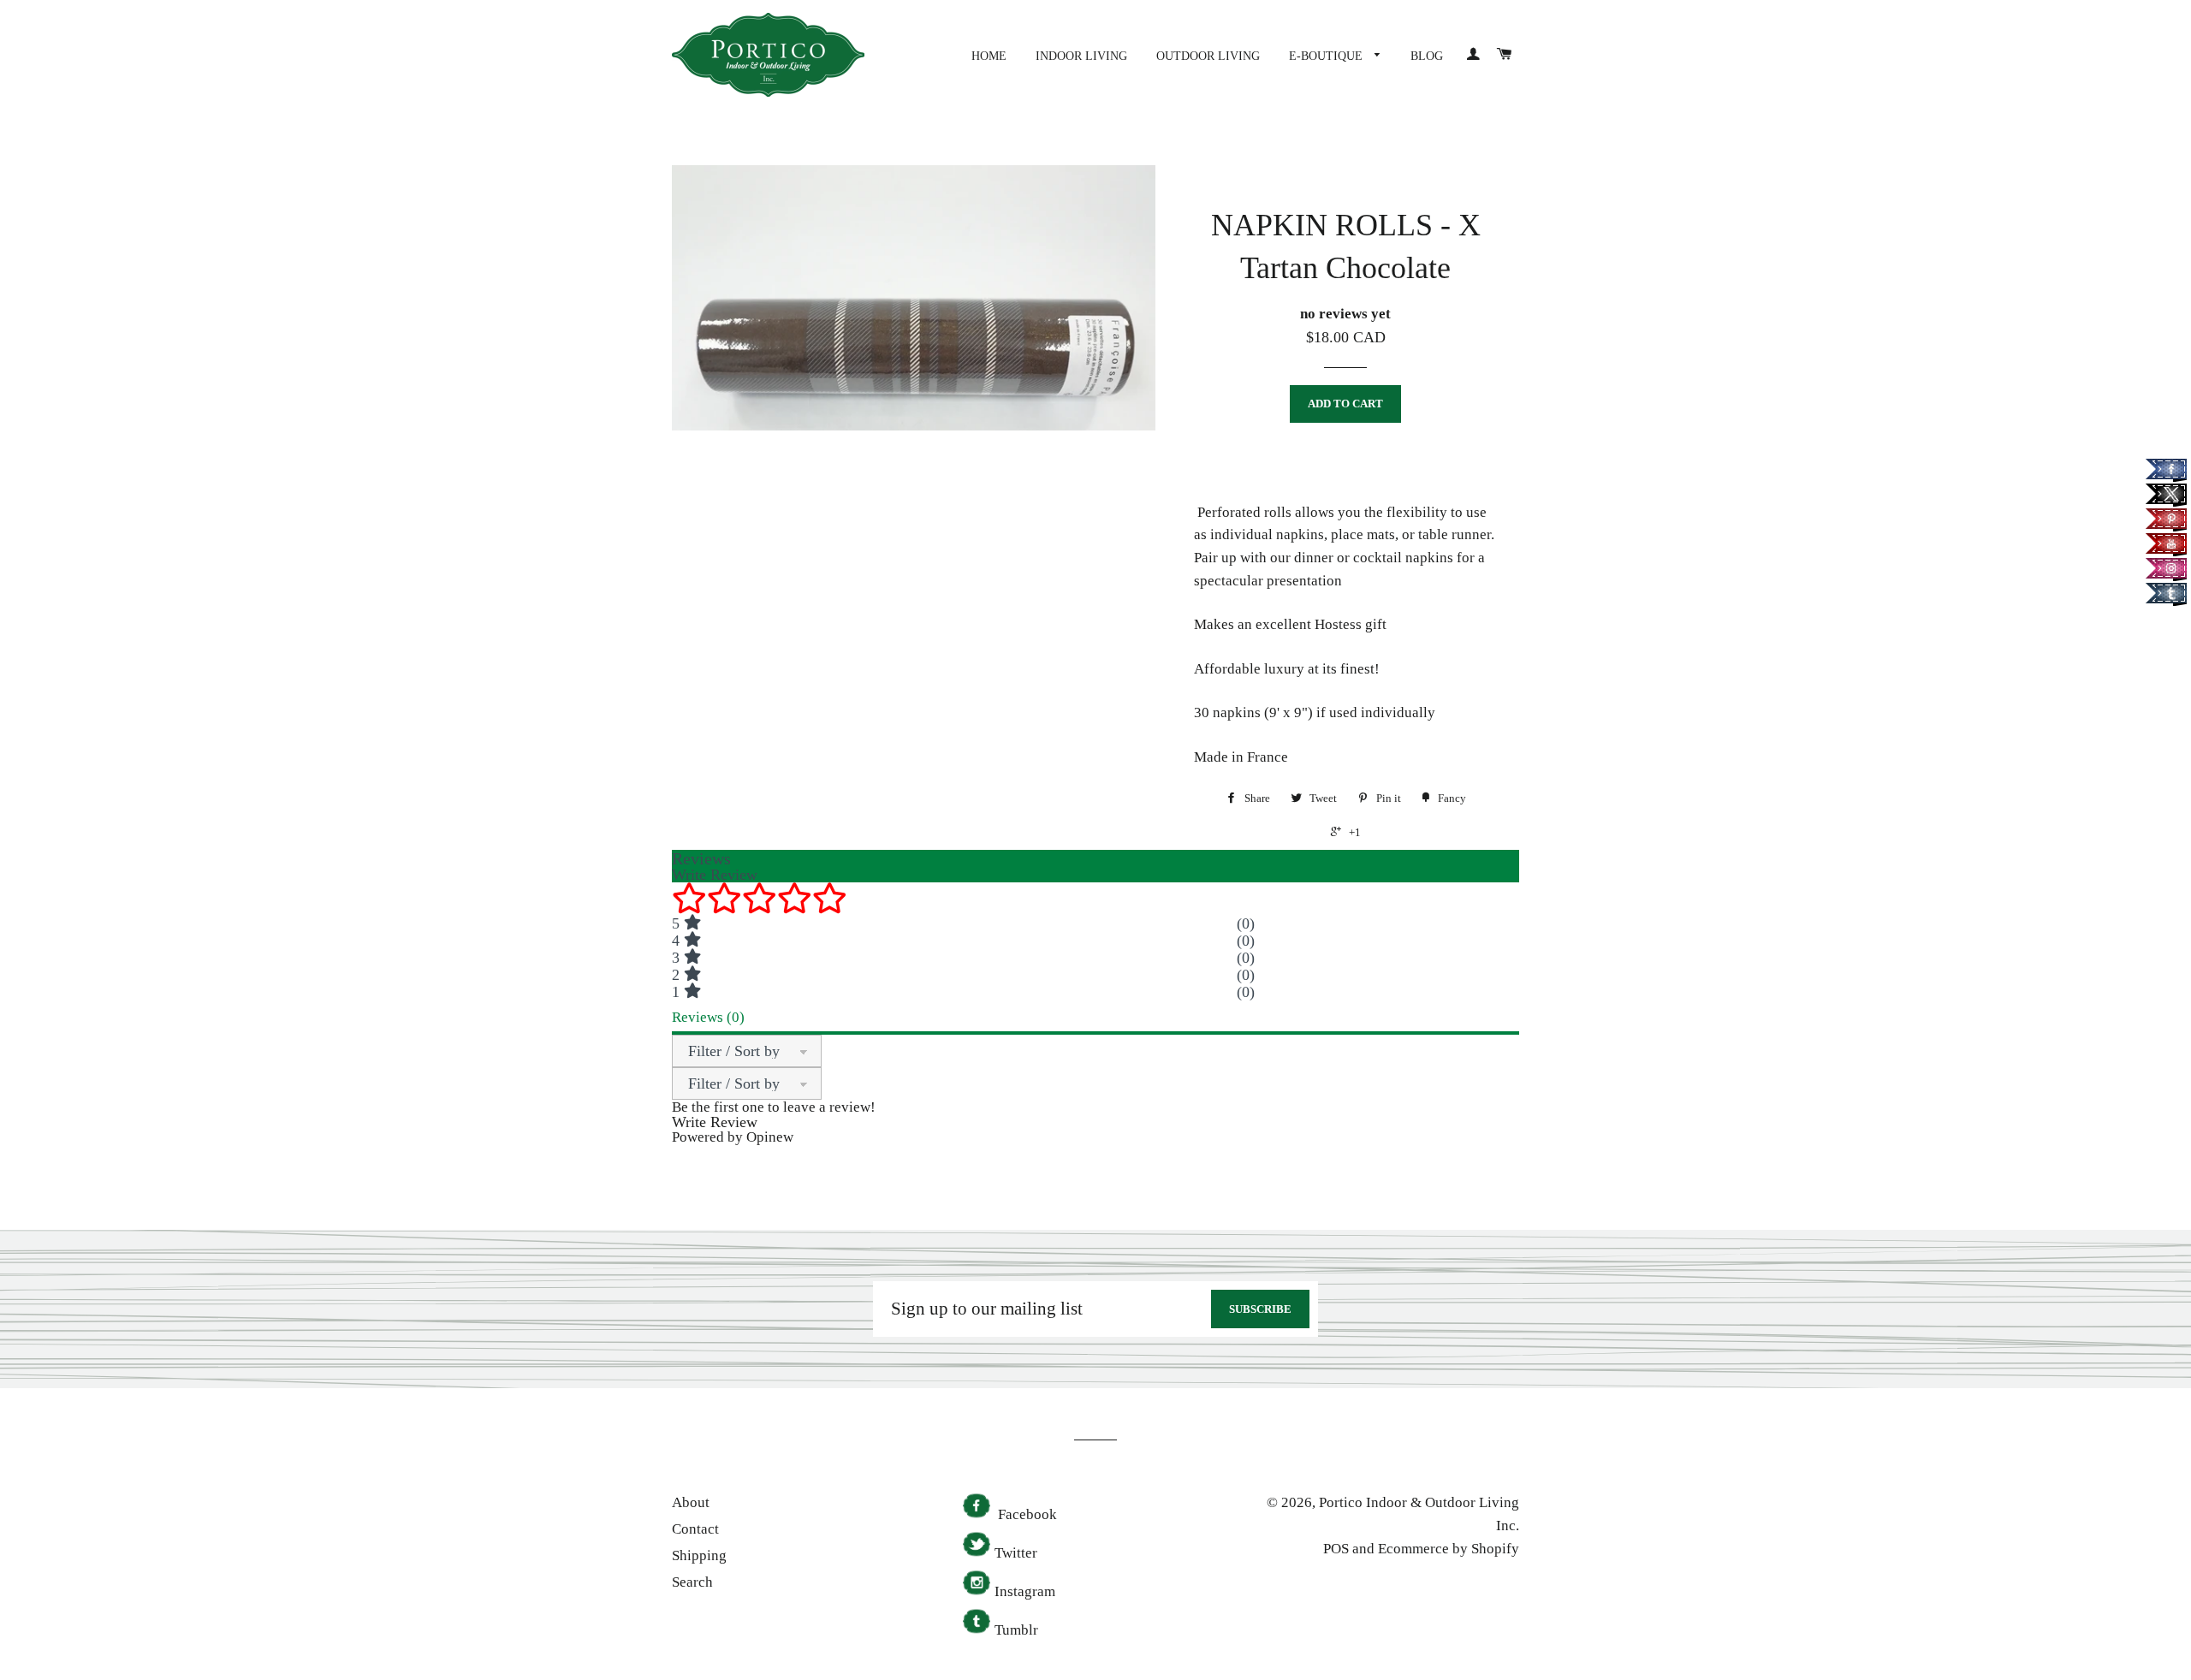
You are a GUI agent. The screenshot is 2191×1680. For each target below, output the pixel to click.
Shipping (699, 1555)
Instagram (1025, 1591)
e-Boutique (1327, 56)
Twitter (1016, 1553)
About (691, 1502)
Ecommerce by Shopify (1449, 1549)
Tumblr (1016, 1630)
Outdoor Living (1208, 56)
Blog (1427, 56)
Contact (695, 1529)
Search (692, 1582)
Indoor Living (1081, 56)
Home (989, 56)
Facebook (1026, 1514)
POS (1336, 1549)
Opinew (770, 1137)
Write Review (715, 1122)
